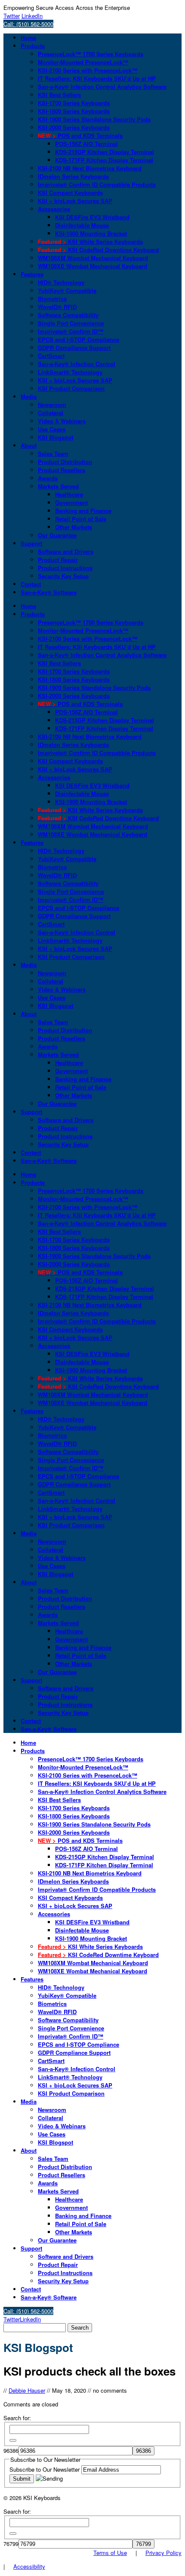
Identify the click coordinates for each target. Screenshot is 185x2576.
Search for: (17, 2418)
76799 (11, 2544)
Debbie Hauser (27, 2390)
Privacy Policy (163, 2553)
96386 (11, 2450)
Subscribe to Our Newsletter (45, 2469)
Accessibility (29, 2566)
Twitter (12, 16)
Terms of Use (110, 2553)
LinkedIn (32, 16)
